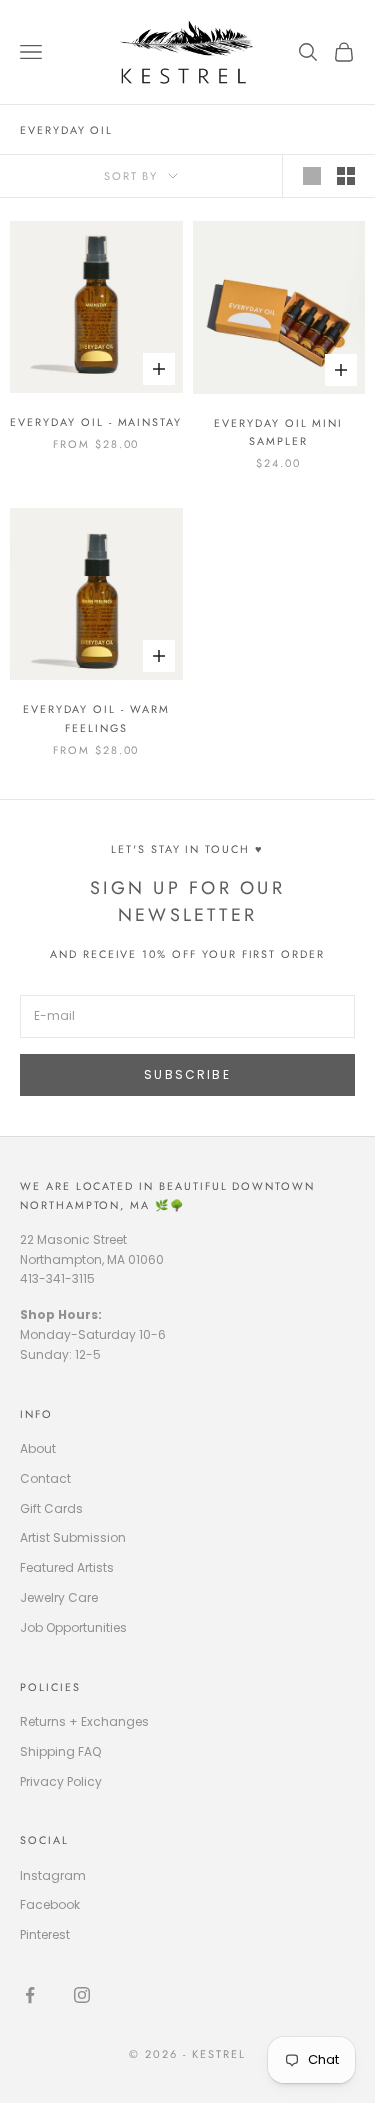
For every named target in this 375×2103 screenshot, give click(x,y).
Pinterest (45, 1934)
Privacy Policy (61, 1781)
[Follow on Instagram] (82, 1995)
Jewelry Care (59, 1597)
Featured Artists (67, 1567)
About (38, 1448)
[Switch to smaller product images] (346, 176)
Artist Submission (73, 1537)
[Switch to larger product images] (312, 176)
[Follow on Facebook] (30, 1995)
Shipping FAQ (60, 1751)
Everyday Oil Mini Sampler (278, 432)
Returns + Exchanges (84, 1721)
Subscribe (187, 1074)
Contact (45, 1478)
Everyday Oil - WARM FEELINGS (96, 718)
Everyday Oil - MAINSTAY (96, 422)
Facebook (50, 1904)
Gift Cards (51, 1508)
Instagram (53, 1875)
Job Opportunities (73, 1627)
